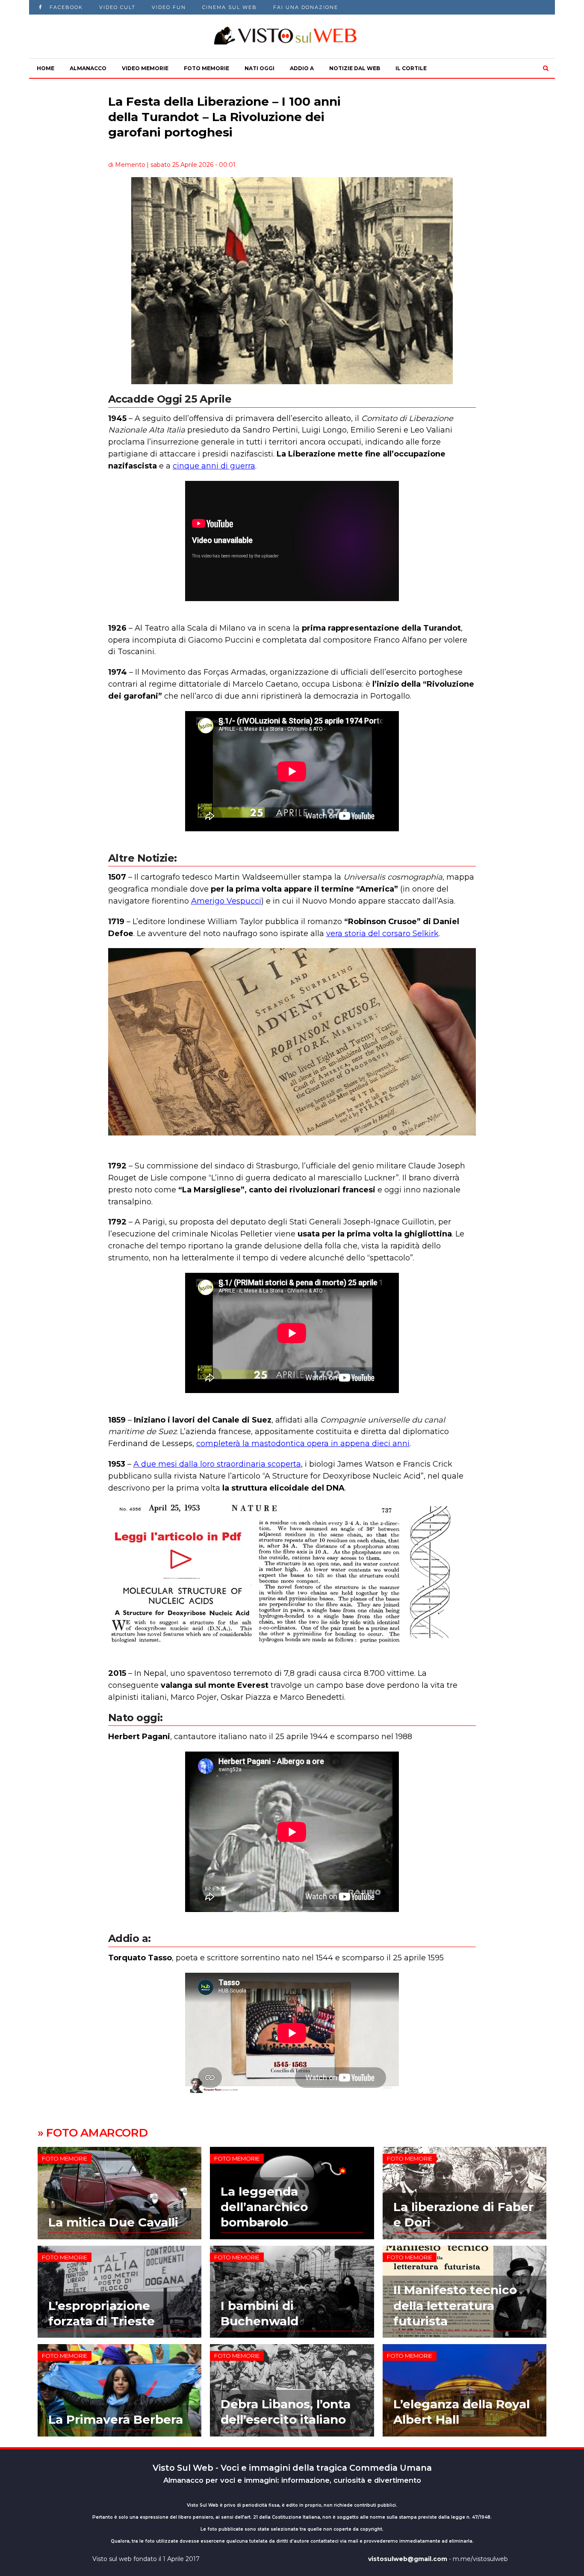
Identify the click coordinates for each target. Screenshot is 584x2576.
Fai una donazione (306, 7)
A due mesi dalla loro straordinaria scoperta (217, 1464)
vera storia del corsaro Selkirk (382, 934)
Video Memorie (145, 68)
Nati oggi (260, 68)
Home (46, 68)
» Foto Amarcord (93, 2133)
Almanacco (88, 68)
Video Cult (117, 7)
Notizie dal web (355, 68)
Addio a (302, 68)
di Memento (127, 165)
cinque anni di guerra (214, 466)
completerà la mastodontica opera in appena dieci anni (303, 1444)
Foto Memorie (206, 68)
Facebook (66, 7)
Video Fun (169, 7)
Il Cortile (411, 68)
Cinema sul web (230, 7)
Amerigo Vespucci (226, 901)
